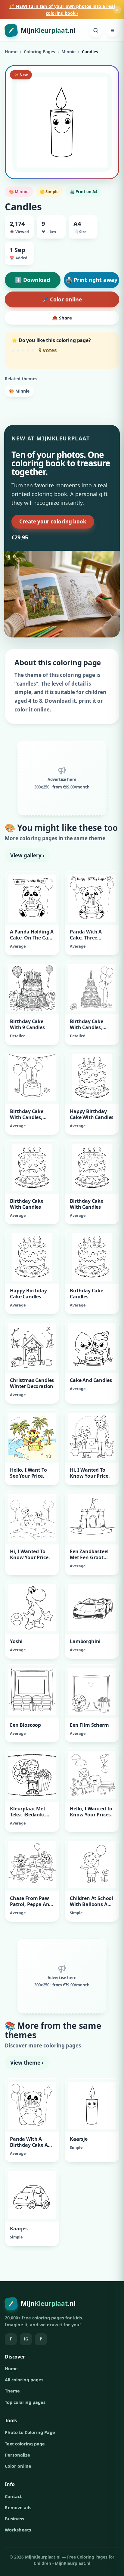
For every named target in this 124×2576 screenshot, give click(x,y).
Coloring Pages (39, 52)
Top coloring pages (25, 2402)
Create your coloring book (53, 521)
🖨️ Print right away (91, 280)
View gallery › (27, 855)
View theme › (27, 2063)
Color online (18, 2466)
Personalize (17, 2455)
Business (14, 2519)
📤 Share (62, 318)
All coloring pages (24, 2380)
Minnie (68, 52)
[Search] (96, 30)
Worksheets (18, 2530)
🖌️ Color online (62, 299)
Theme (12, 2391)
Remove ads (18, 2507)
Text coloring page (25, 2444)
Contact (13, 2496)
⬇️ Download (33, 280)
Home (11, 52)
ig (26, 2339)
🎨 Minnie (19, 391)
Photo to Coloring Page (30, 2432)
